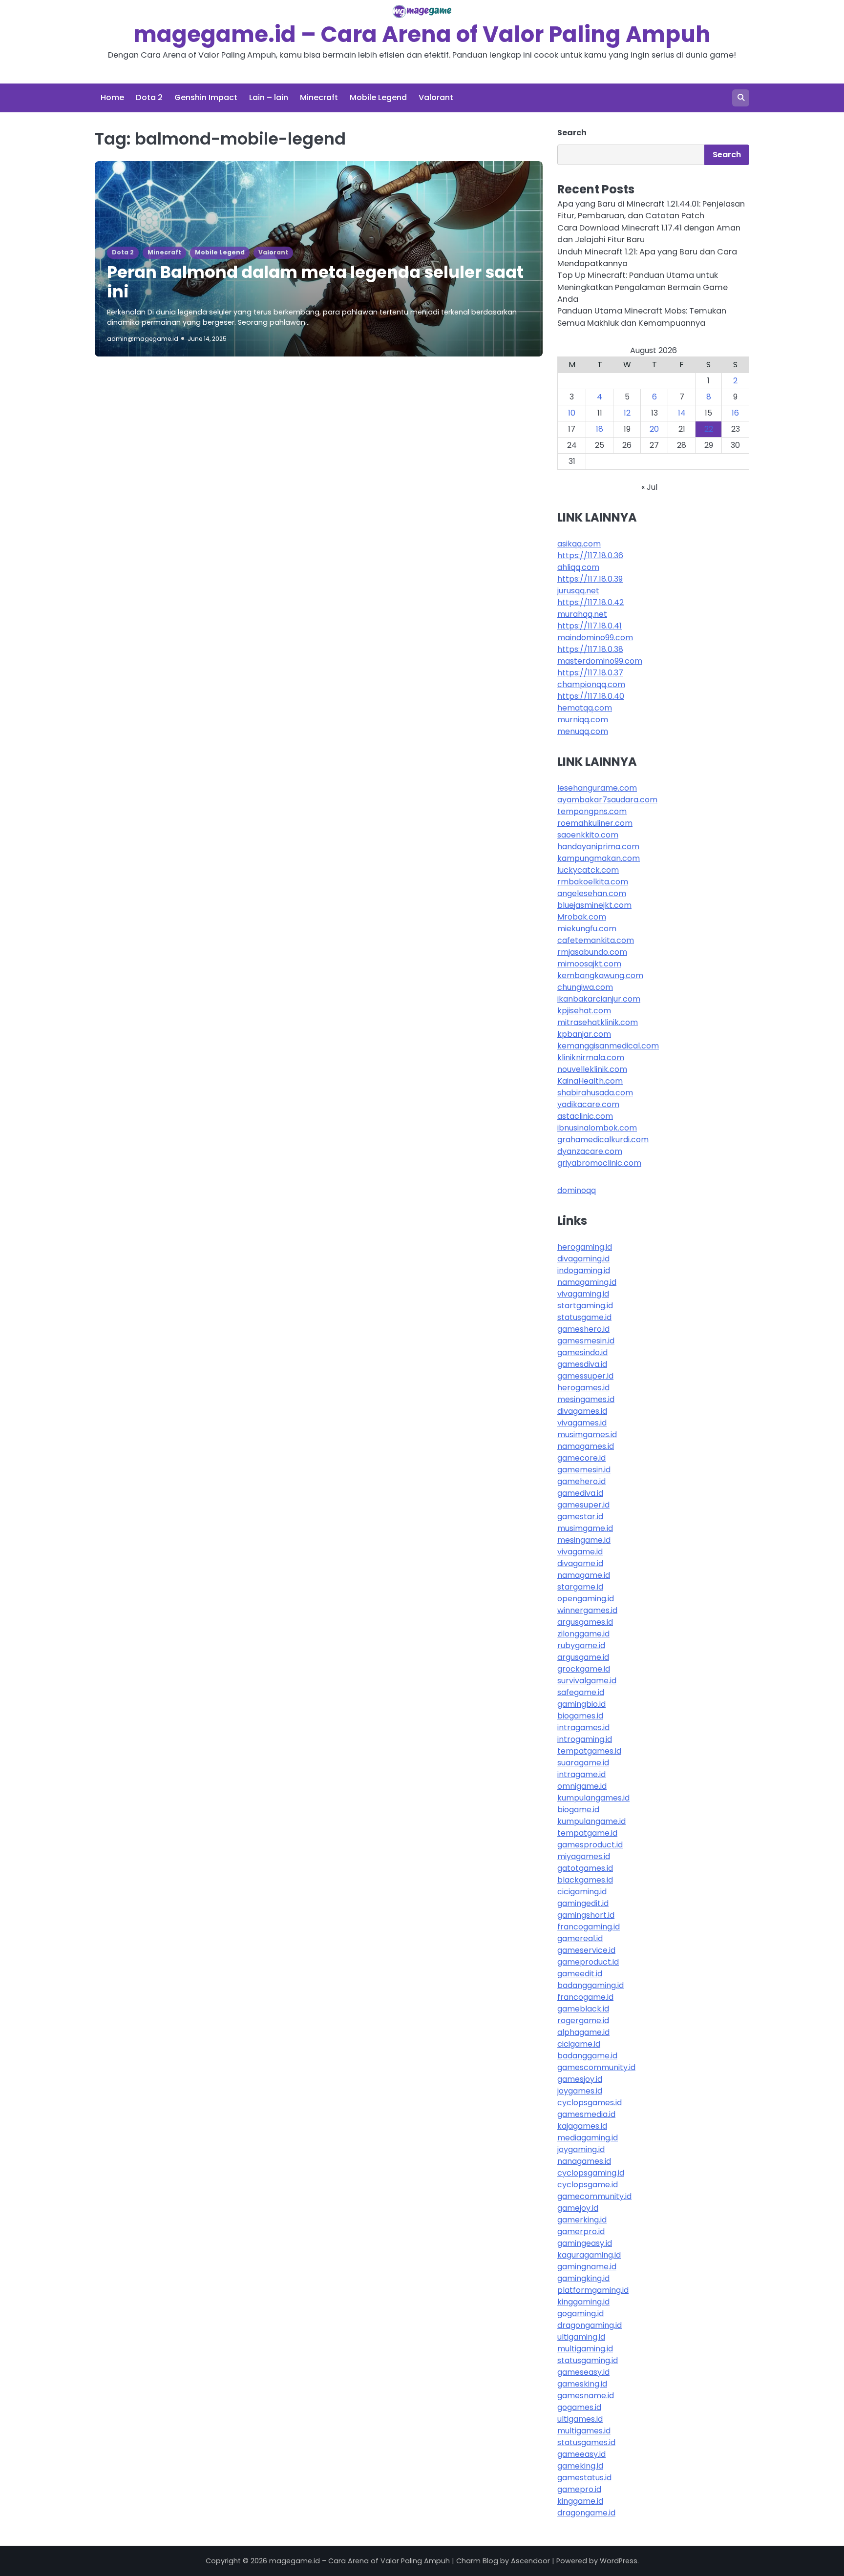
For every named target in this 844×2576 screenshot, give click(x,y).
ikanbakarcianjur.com (599, 999)
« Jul (649, 487)
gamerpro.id (581, 2231)
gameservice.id (586, 1950)
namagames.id (586, 1446)
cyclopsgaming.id (591, 2173)
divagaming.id (583, 1259)
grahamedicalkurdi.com (603, 1140)
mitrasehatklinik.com (598, 1022)
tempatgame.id (587, 1833)
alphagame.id (583, 2032)
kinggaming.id (583, 2302)
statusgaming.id (588, 2360)
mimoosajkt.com (589, 964)
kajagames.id (582, 2126)
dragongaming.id (590, 2325)
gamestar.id (580, 1517)
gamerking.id (582, 2220)
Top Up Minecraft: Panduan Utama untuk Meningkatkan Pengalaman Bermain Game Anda (643, 287)
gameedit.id (580, 1974)
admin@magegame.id (143, 339)
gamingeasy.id (585, 2243)
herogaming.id (585, 1247)
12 (627, 413)
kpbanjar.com (584, 1034)
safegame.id (581, 1692)
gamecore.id (581, 1458)
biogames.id (580, 1716)
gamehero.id (581, 1481)
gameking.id (580, 2466)
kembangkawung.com (600, 975)
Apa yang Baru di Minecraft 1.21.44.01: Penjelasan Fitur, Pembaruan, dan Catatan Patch (651, 210)
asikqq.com (579, 544)
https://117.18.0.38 (590, 649)
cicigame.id (579, 2044)
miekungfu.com (587, 929)
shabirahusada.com (595, 1093)
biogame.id (578, 1810)
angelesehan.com (592, 893)
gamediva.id (580, 1493)
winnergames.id (587, 1610)
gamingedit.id (583, 1903)
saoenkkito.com (588, 835)
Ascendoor (530, 2561)
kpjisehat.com (584, 1011)
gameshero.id (583, 1329)
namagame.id (584, 1575)
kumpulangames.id (593, 1798)
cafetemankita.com (596, 940)
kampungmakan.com (599, 858)
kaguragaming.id (589, 2255)
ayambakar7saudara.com (607, 800)
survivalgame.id (587, 1681)
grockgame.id (584, 1669)
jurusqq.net (578, 591)
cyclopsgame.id (588, 2185)
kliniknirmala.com (591, 1058)
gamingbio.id (581, 1704)
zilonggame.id (583, 1634)
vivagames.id (582, 1423)
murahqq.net (582, 614)
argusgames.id (585, 1622)
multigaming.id (585, 2349)
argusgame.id (583, 1657)
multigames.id (584, 2431)
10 (572, 413)
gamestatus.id (584, 2478)
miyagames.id (584, 1856)
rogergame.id (583, 2021)
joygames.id (580, 2091)
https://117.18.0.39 (590, 579)
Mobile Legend (378, 97)
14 (682, 413)
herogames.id (583, 1388)
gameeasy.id (581, 2454)
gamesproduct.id (590, 1845)
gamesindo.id (582, 1352)
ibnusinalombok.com (597, 1128)
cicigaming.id (582, 1892)
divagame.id (580, 1563)
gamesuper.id (583, 1505)
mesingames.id (586, 1399)
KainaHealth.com (590, 1081)
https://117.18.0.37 (590, 673)
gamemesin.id (584, 1470)
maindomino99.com (595, 638)
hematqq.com (585, 708)
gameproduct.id (588, 1962)
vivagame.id (580, 1552)
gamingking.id (583, 2278)
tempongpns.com (592, 811)
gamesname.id (586, 2396)
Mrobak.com (582, 917)
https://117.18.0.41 (590, 626)
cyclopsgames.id (590, 2103)
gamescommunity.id (596, 2067)
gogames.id (579, 2407)
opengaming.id (586, 1599)
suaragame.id (583, 1763)
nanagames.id (584, 2161)
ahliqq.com (578, 567)
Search (572, 133)
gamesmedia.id (586, 2114)
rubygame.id (581, 1645)
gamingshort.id (586, 1915)
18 (600, 429)
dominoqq (577, 1190)
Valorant (436, 97)
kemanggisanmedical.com (608, 1046)
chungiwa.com (585, 987)
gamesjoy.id (580, 2079)
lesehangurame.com (597, 788)
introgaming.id (585, 1739)
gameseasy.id (583, 2372)
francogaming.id (589, 1927)
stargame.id (580, 1587)
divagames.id (582, 1411)
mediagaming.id (588, 2138)
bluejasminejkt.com (594, 905)
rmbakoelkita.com (593, 882)
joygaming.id (581, 2149)
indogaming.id (584, 1270)
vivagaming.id (583, 1294)
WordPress (619, 2561)
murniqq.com (583, 720)
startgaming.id (585, 1306)
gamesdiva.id (582, 1364)
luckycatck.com (588, 870)
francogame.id (585, 1997)
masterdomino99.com (600, 661)
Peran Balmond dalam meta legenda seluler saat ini (315, 282)
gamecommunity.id (594, 2196)
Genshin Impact (206, 97)
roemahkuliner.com (595, 823)
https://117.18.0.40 (591, 696)
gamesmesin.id (586, 1341)
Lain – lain (269, 97)
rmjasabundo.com (592, 952)
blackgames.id (585, 1880)
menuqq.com (583, 731)
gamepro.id (579, 2489)
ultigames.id (580, 2419)
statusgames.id (586, 2442)
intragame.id (581, 1774)
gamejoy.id (578, 2208)
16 (735, 413)
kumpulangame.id (591, 1821)
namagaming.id (587, 1282)
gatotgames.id (585, 1868)
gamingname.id (587, 2267)
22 (709, 429)
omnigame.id (582, 1786)
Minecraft (319, 97)
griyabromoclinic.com (599, 1163)
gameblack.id (583, 2009)
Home (112, 97)
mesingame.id (584, 1540)
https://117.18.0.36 (590, 555)
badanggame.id (587, 2056)
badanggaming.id (591, 1985)
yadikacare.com (588, 1104)
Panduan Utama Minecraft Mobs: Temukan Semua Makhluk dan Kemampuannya (642, 317)
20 (654, 429)
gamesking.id (582, 2384)
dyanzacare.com (590, 1151)
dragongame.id (586, 2513)
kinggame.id (580, 2501)
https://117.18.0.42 (591, 602)
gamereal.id (580, 1938)
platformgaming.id (593, 2290)
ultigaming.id (581, 2337)
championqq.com (591, 684)
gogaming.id (580, 2314)
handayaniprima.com (598, 847)
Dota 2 (149, 97)
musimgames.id (587, 1435)
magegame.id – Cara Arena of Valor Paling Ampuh (422, 34)
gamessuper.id (585, 1376)
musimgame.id (585, 1528)
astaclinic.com (585, 1116)
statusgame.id (584, 1317)
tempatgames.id (589, 1751)
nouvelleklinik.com (592, 1069)
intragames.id (583, 1728)
